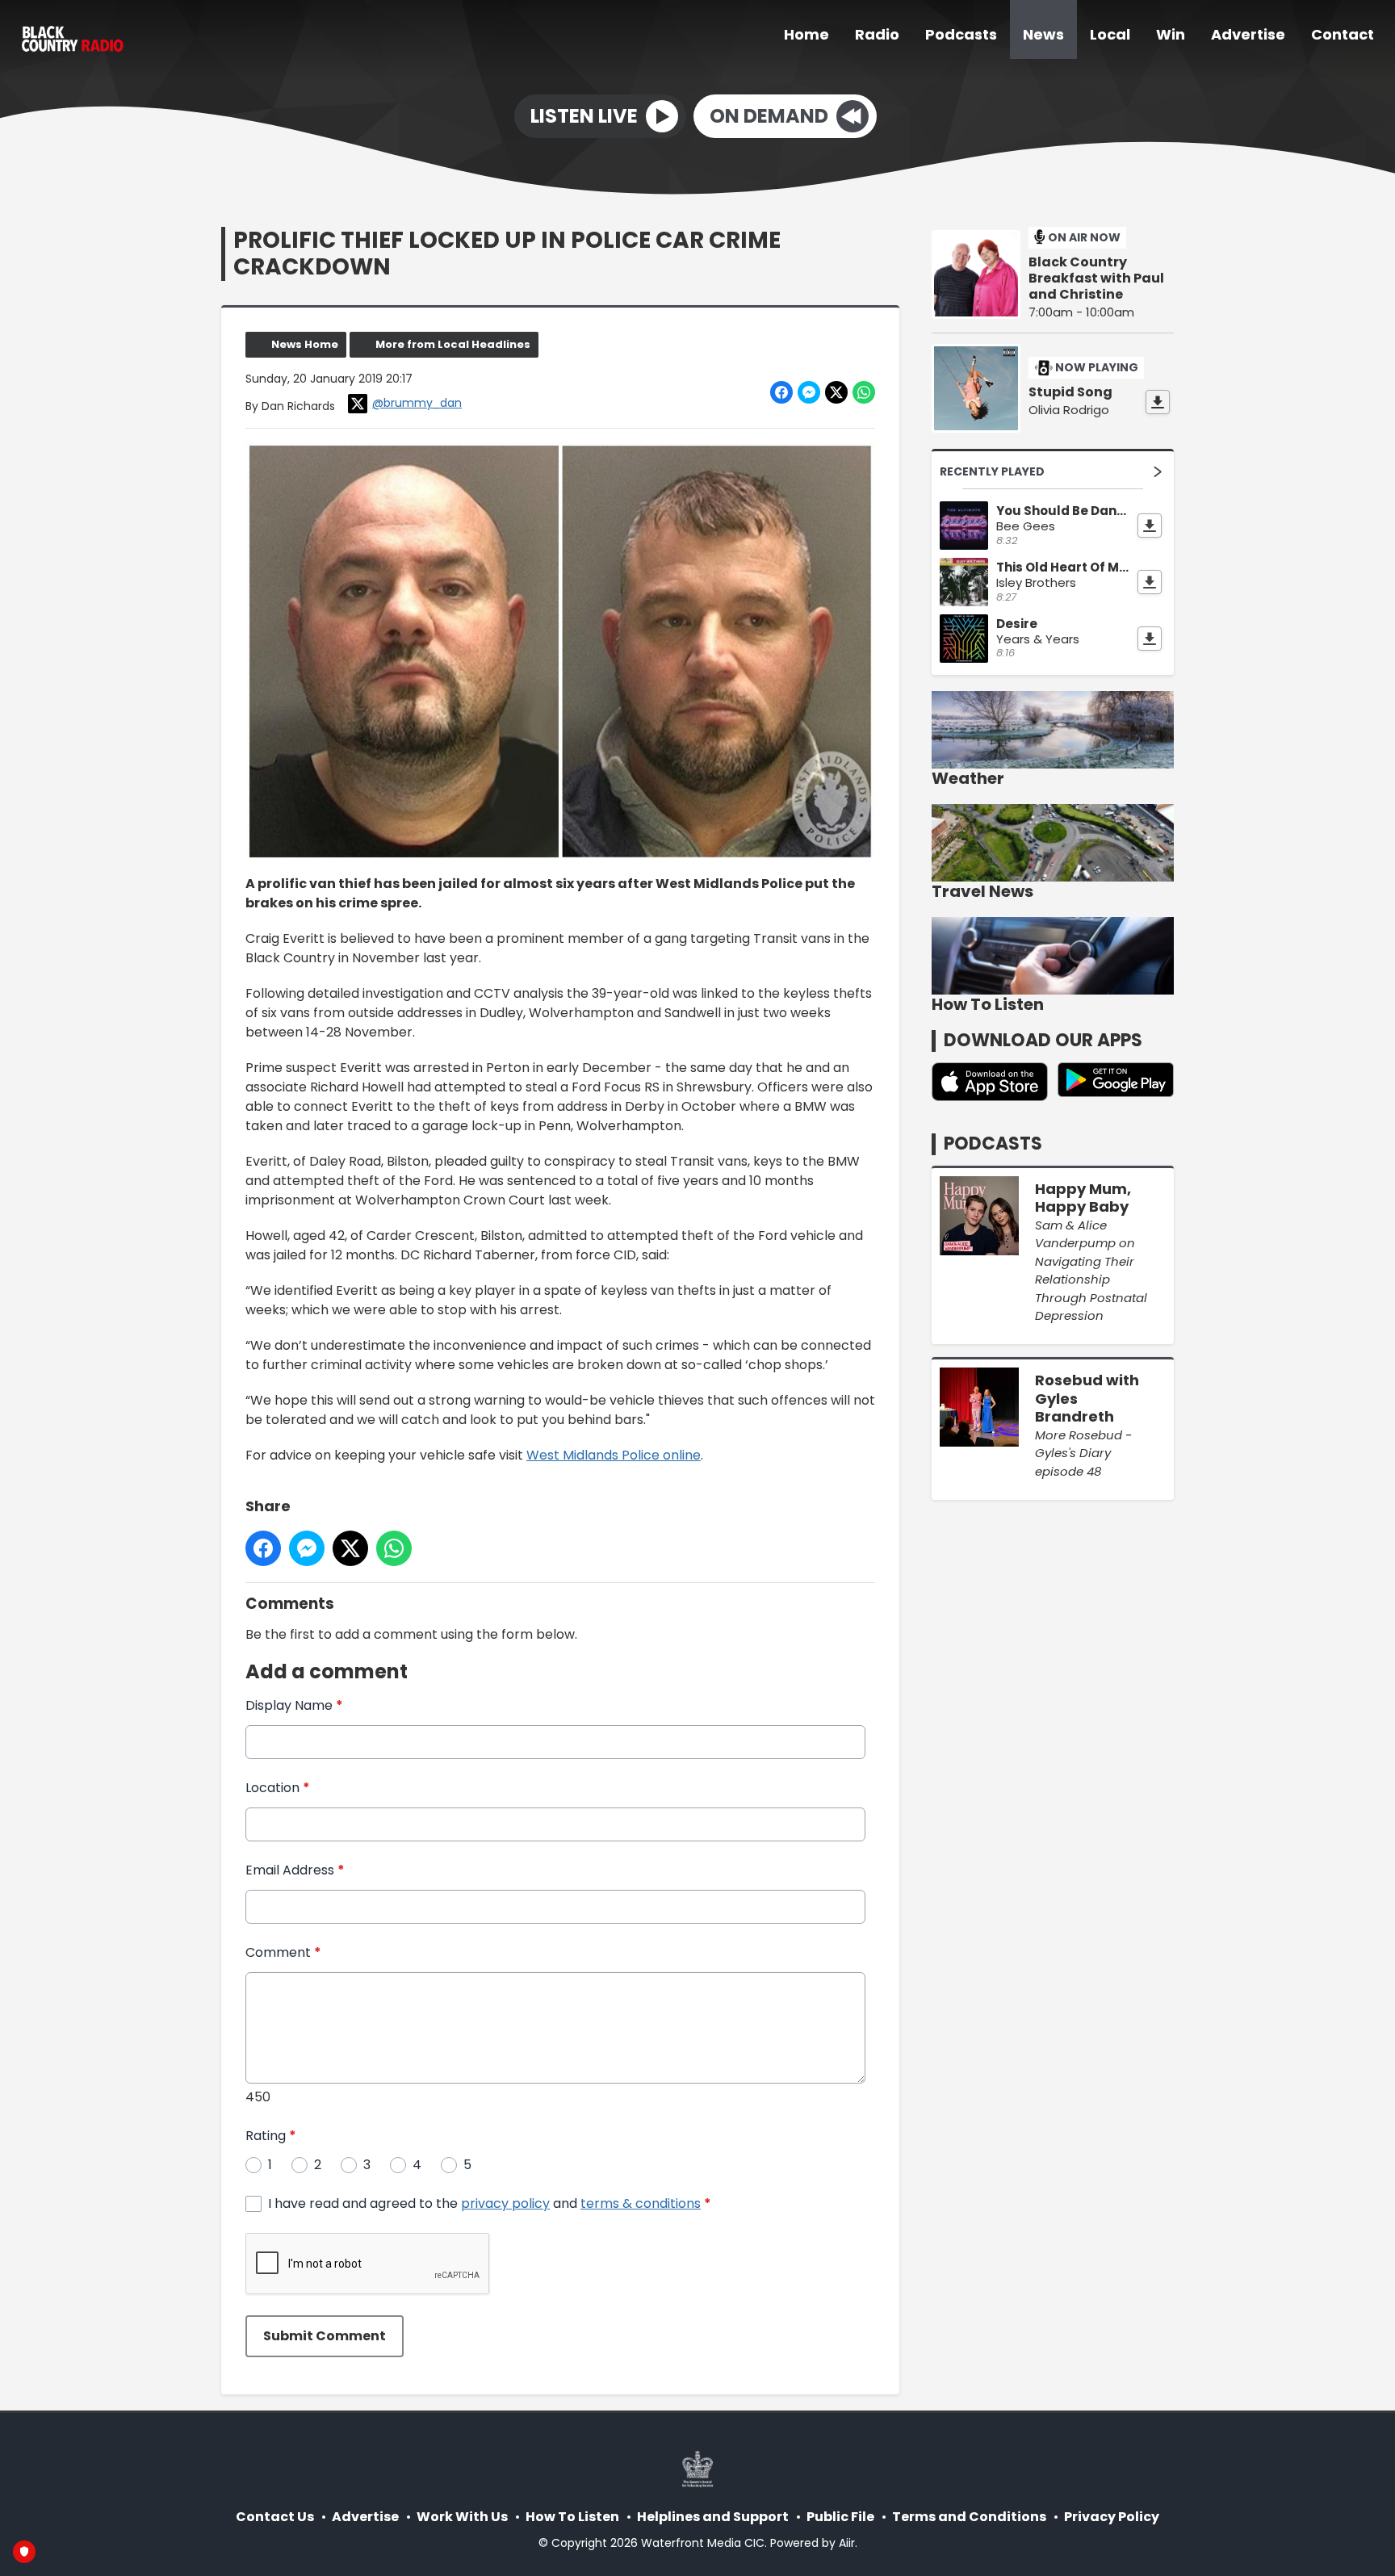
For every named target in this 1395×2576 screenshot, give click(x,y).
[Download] (1158, 402)
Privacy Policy (1112, 2517)
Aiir (847, 2543)
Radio (877, 34)
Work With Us (462, 2517)
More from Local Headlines (453, 344)
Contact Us (275, 2517)
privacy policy (505, 2203)
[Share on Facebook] (781, 392)
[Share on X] (836, 392)
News (1043, 34)
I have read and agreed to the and (490, 2203)
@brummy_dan (417, 403)
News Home (305, 344)
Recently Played (992, 471)
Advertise (1248, 34)
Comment (283, 1952)
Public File (840, 2517)
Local (1110, 34)
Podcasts (961, 34)
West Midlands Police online (614, 1455)
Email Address (295, 1870)
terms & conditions (641, 2203)
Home (806, 34)
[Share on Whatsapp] (864, 392)
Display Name (294, 1705)
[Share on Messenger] (809, 392)
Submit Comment (325, 2336)
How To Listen (572, 2517)
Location (278, 1788)
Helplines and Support (713, 2517)
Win (1171, 34)
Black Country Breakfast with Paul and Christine (1096, 279)
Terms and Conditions (969, 2517)
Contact (1343, 34)
